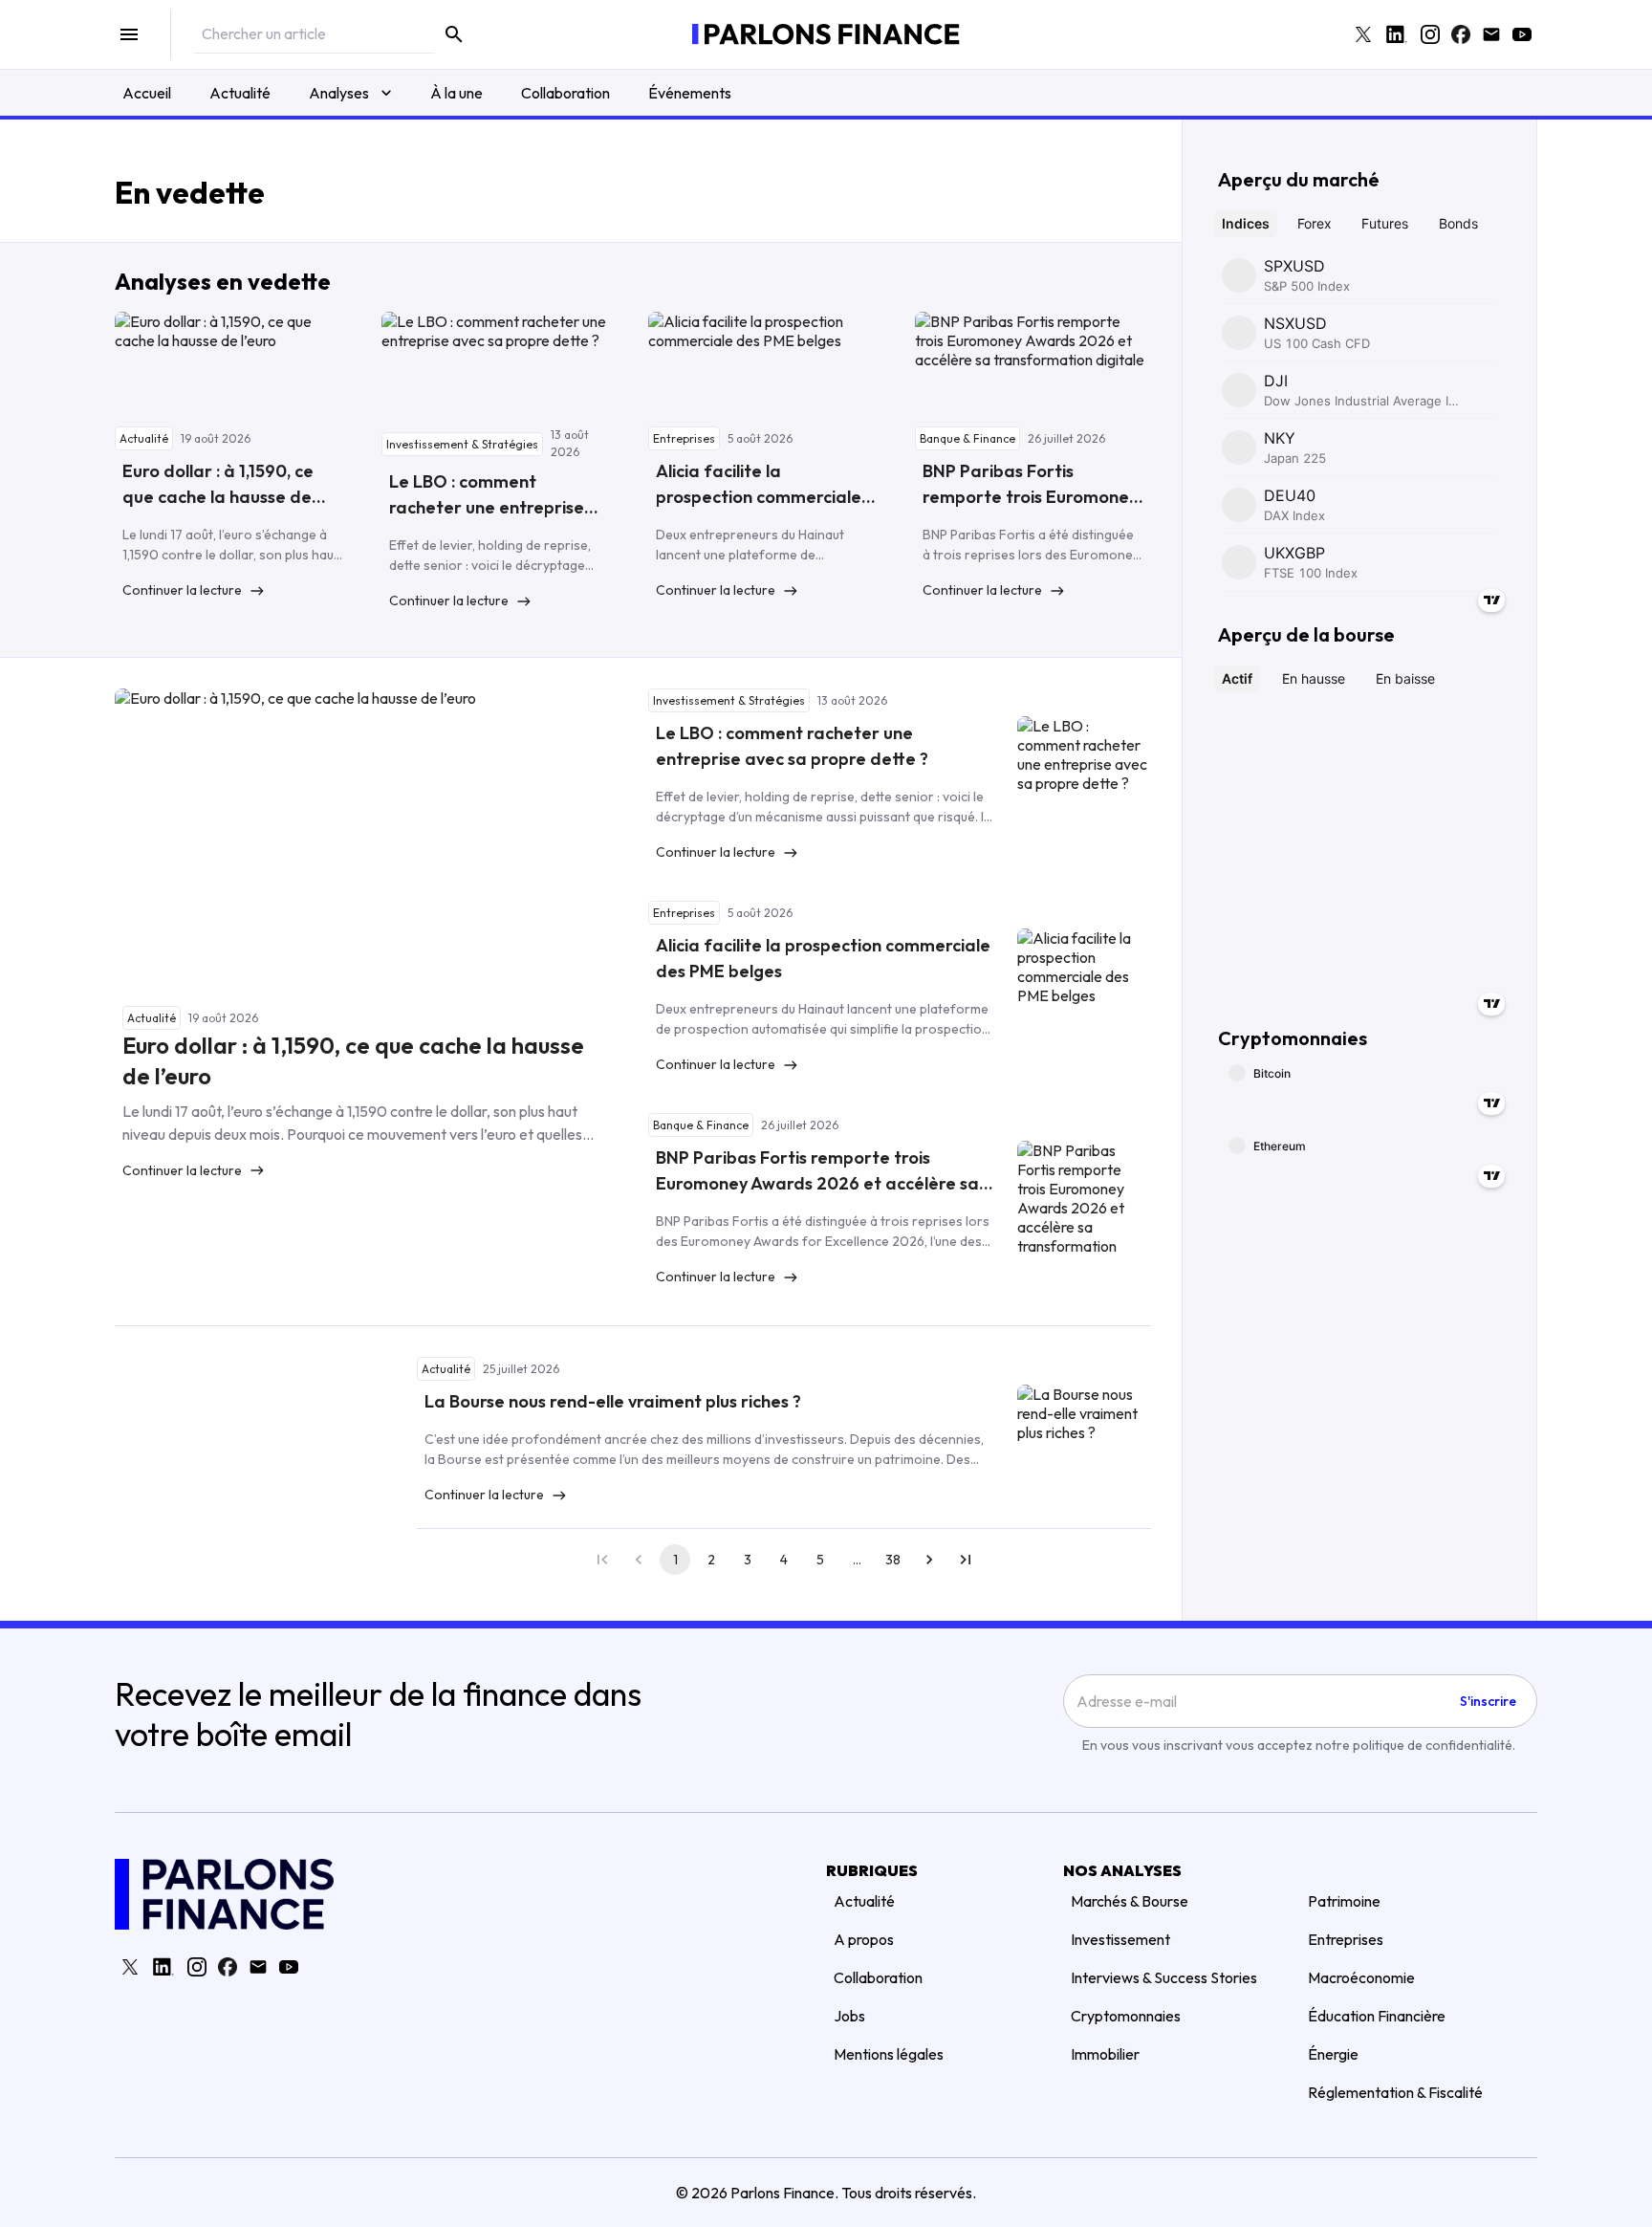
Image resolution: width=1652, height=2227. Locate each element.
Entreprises (1346, 1939)
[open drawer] (129, 34)
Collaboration (565, 93)
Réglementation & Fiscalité (1395, 2092)
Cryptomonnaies (1126, 2016)
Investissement (1120, 1939)
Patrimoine (1344, 1901)
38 (893, 1560)
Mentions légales (889, 2054)
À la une (456, 93)
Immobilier (1105, 2054)
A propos (864, 1939)
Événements (690, 93)
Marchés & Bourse (1130, 1901)
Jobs (849, 2016)
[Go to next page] (929, 1560)
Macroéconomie (1361, 1977)
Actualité (240, 93)
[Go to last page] (966, 1560)
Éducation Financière (1377, 2016)
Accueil (147, 93)
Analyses (339, 93)
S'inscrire (1488, 1701)
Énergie (1333, 2054)
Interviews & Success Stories (1164, 1977)
